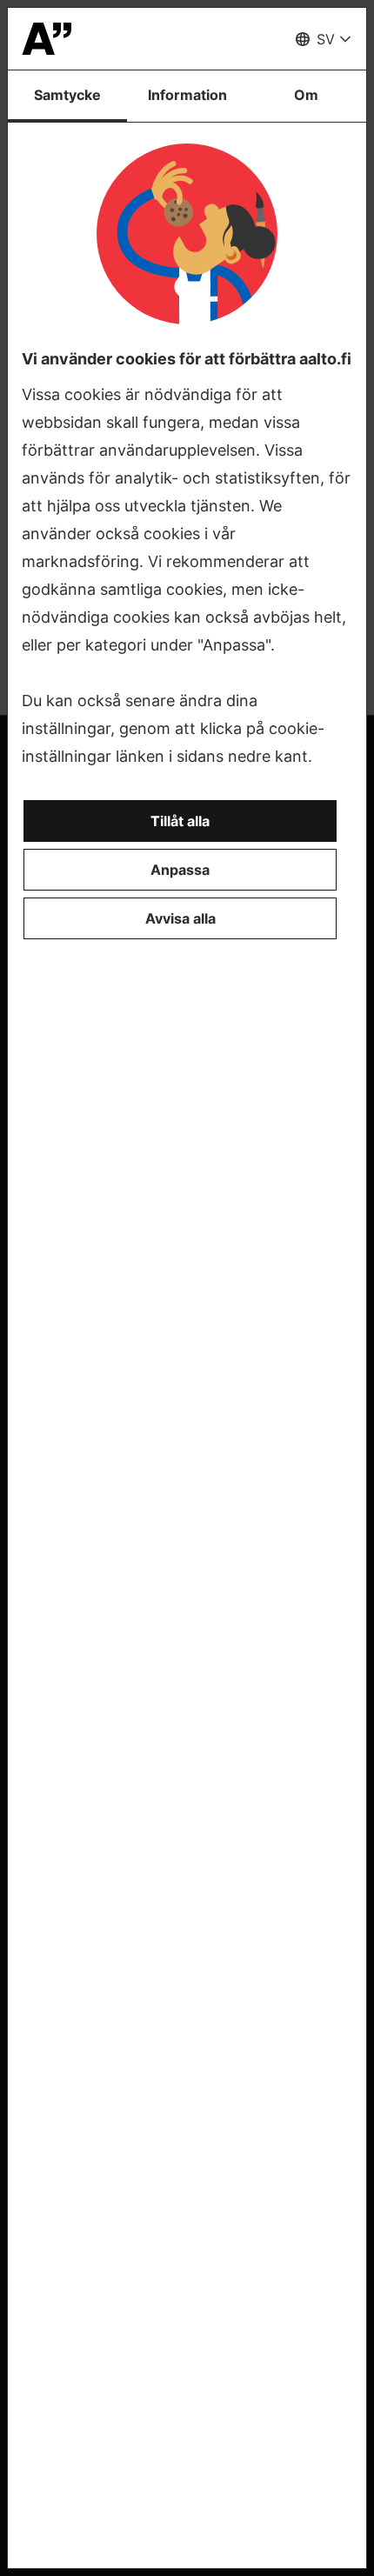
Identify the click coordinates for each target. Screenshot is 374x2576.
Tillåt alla (180, 821)
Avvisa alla (180, 918)
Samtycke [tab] (67, 95)
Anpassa (180, 870)
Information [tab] (187, 95)
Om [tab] (306, 95)
